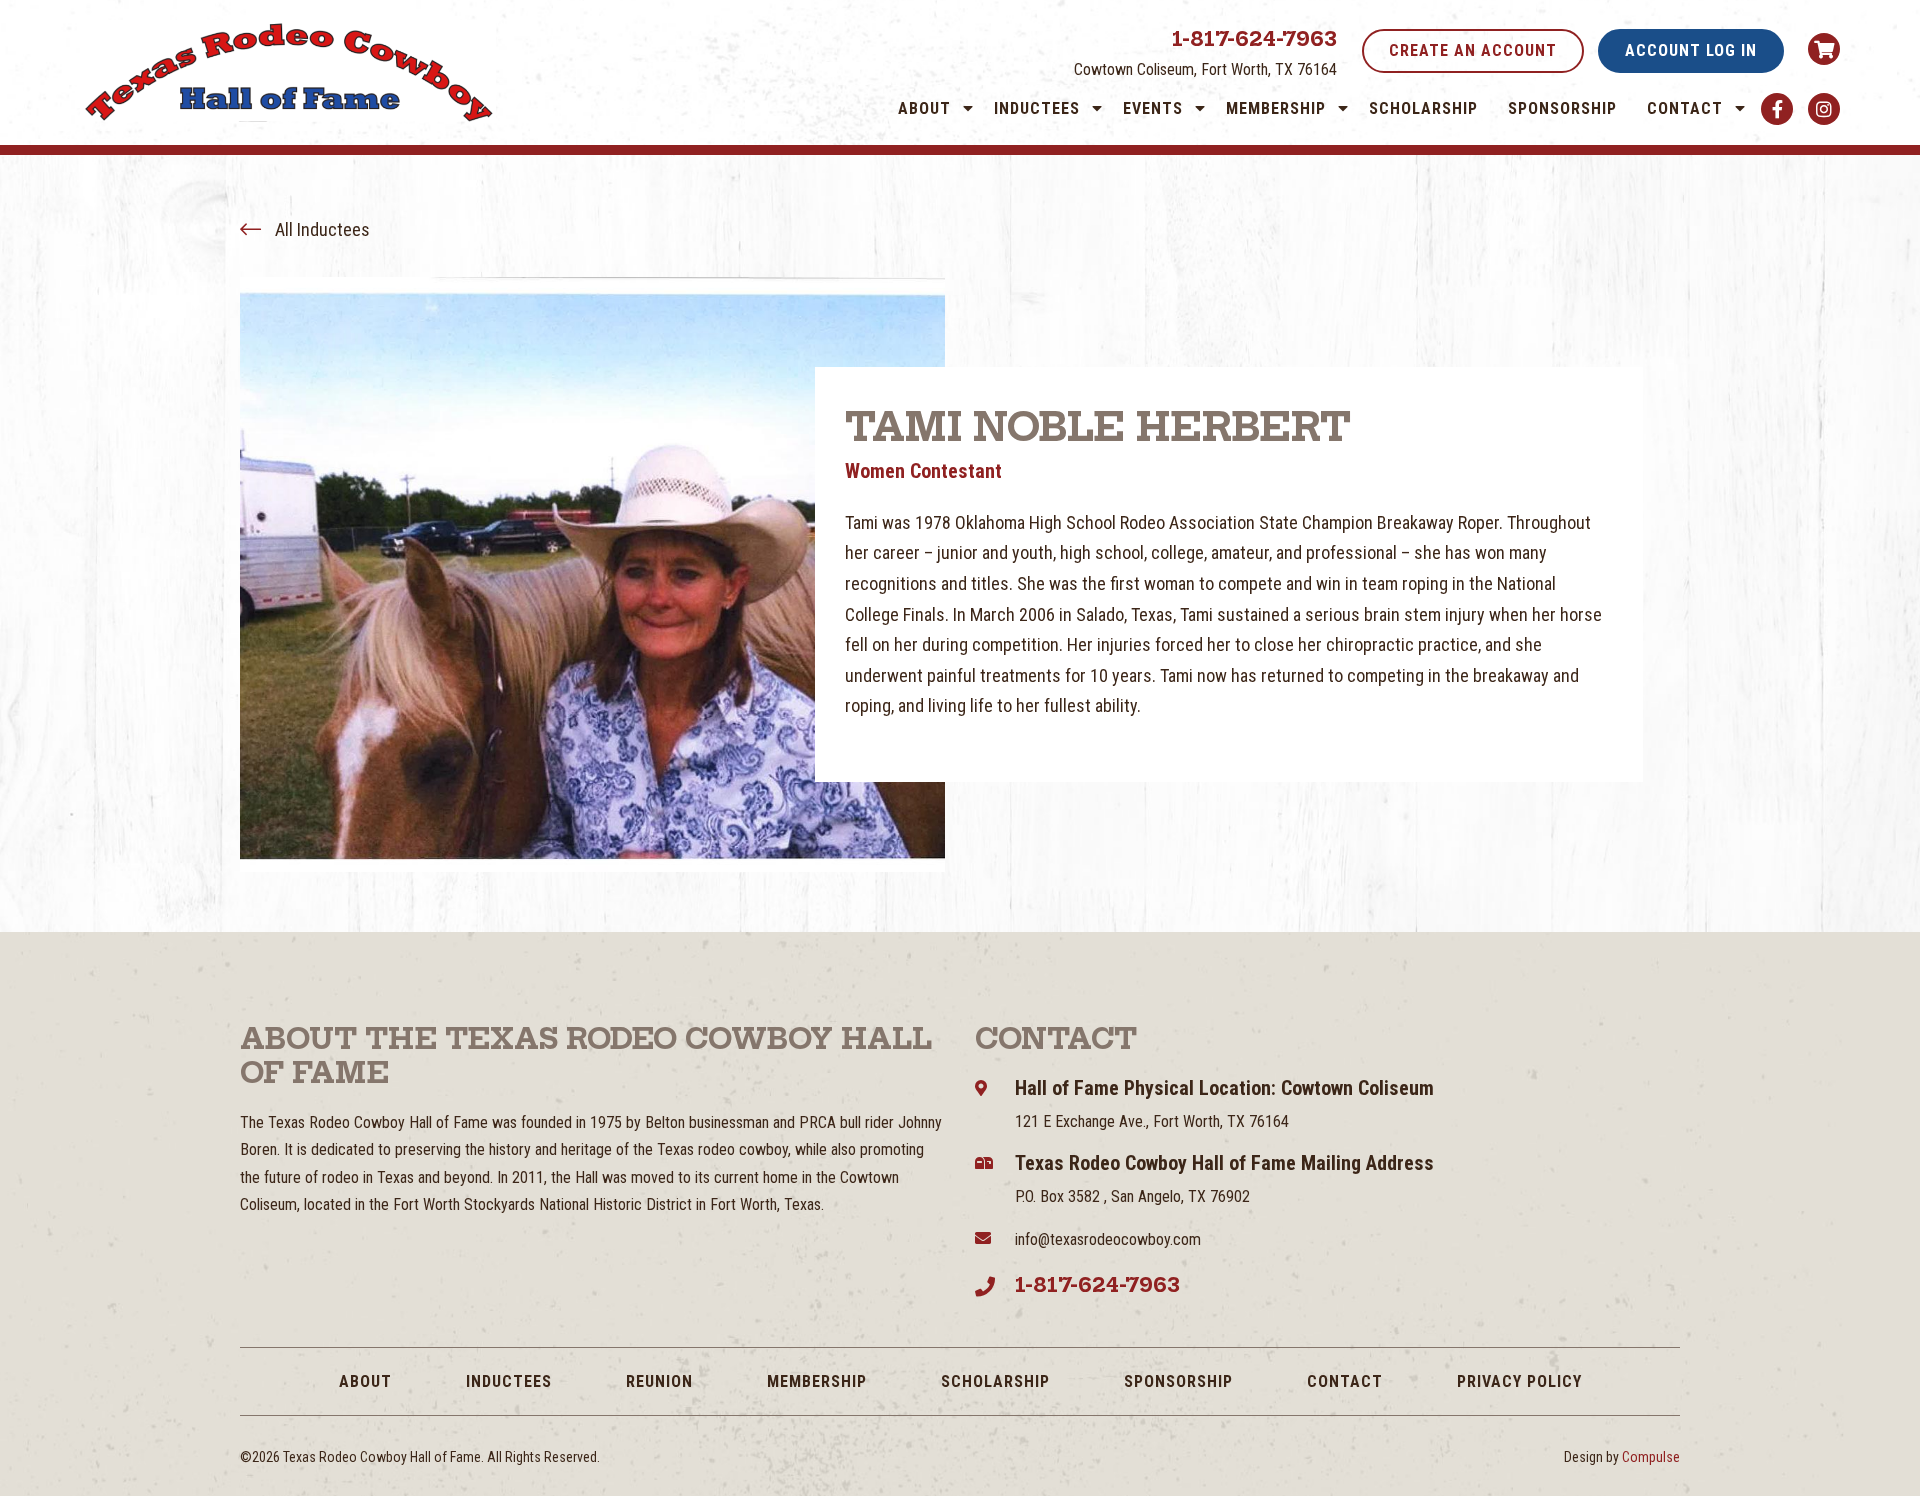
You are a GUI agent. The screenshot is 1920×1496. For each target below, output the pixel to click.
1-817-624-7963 (1254, 38)
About (924, 108)
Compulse (1651, 1457)
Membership (1276, 108)
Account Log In (1691, 50)
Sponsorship (1562, 108)
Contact (1685, 108)
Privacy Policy (1519, 1381)
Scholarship (1423, 108)
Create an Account (1473, 50)
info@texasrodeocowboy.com (1108, 1239)
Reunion (659, 1381)
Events (1153, 108)
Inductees (1037, 108)
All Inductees (320, 229)
